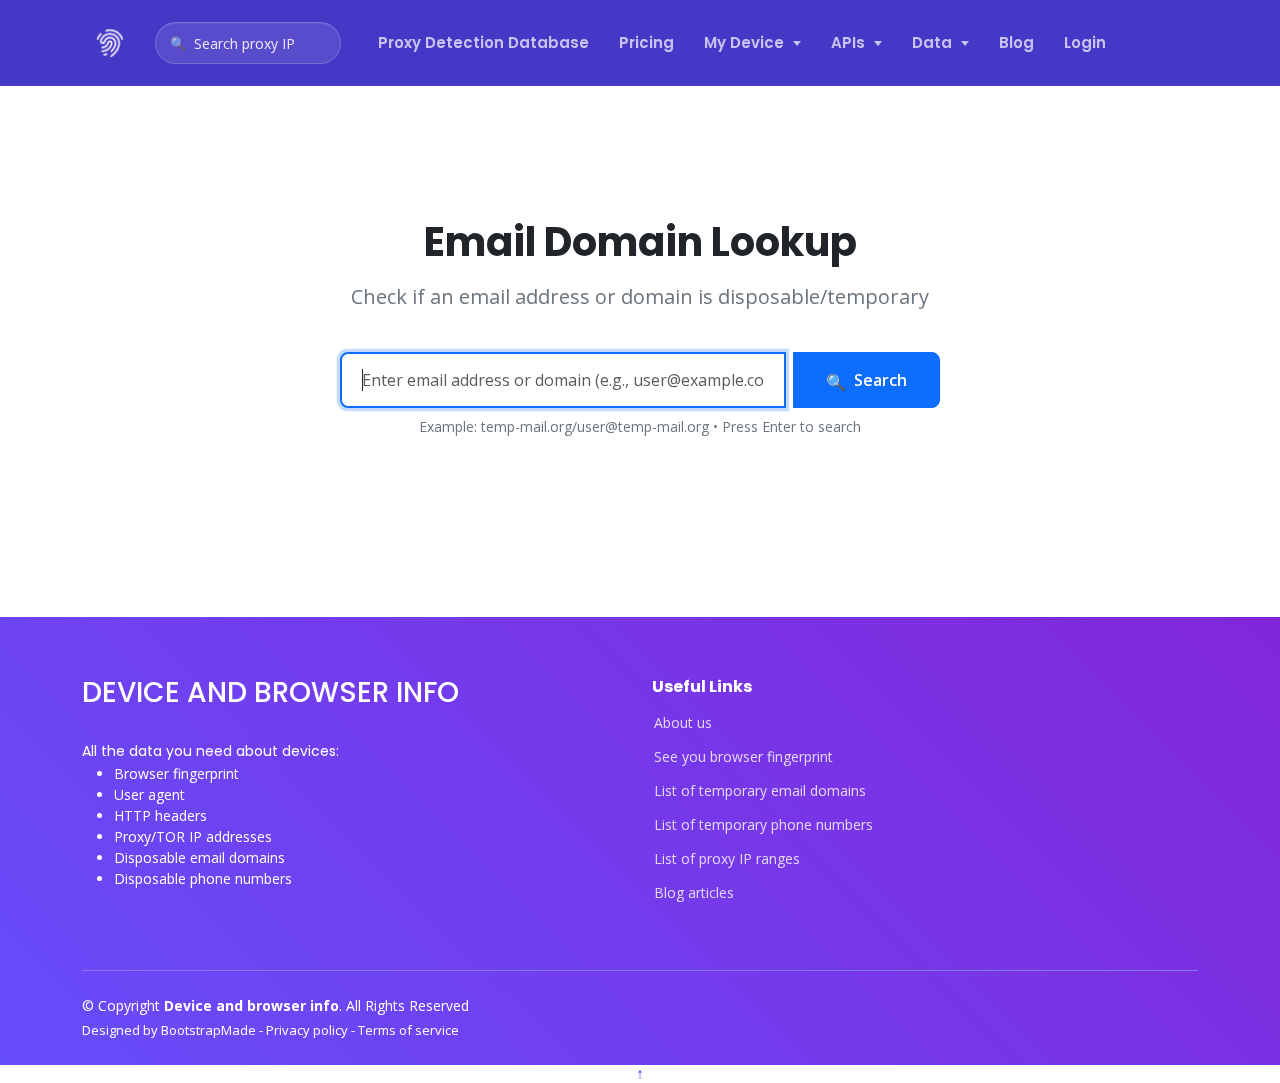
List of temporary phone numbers (763, 825)
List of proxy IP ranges (727, 859)
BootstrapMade (210, 1030)
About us (683, 723)
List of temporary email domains (760, 791)
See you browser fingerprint (743, 757)
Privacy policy (308, 1030)
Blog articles (694, 893)
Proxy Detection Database (483, 42)
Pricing (646, 42)
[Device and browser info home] (111, 43)
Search (880, 380)
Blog (1016, 42)
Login (1085, 42)
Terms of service (408, 1030)
